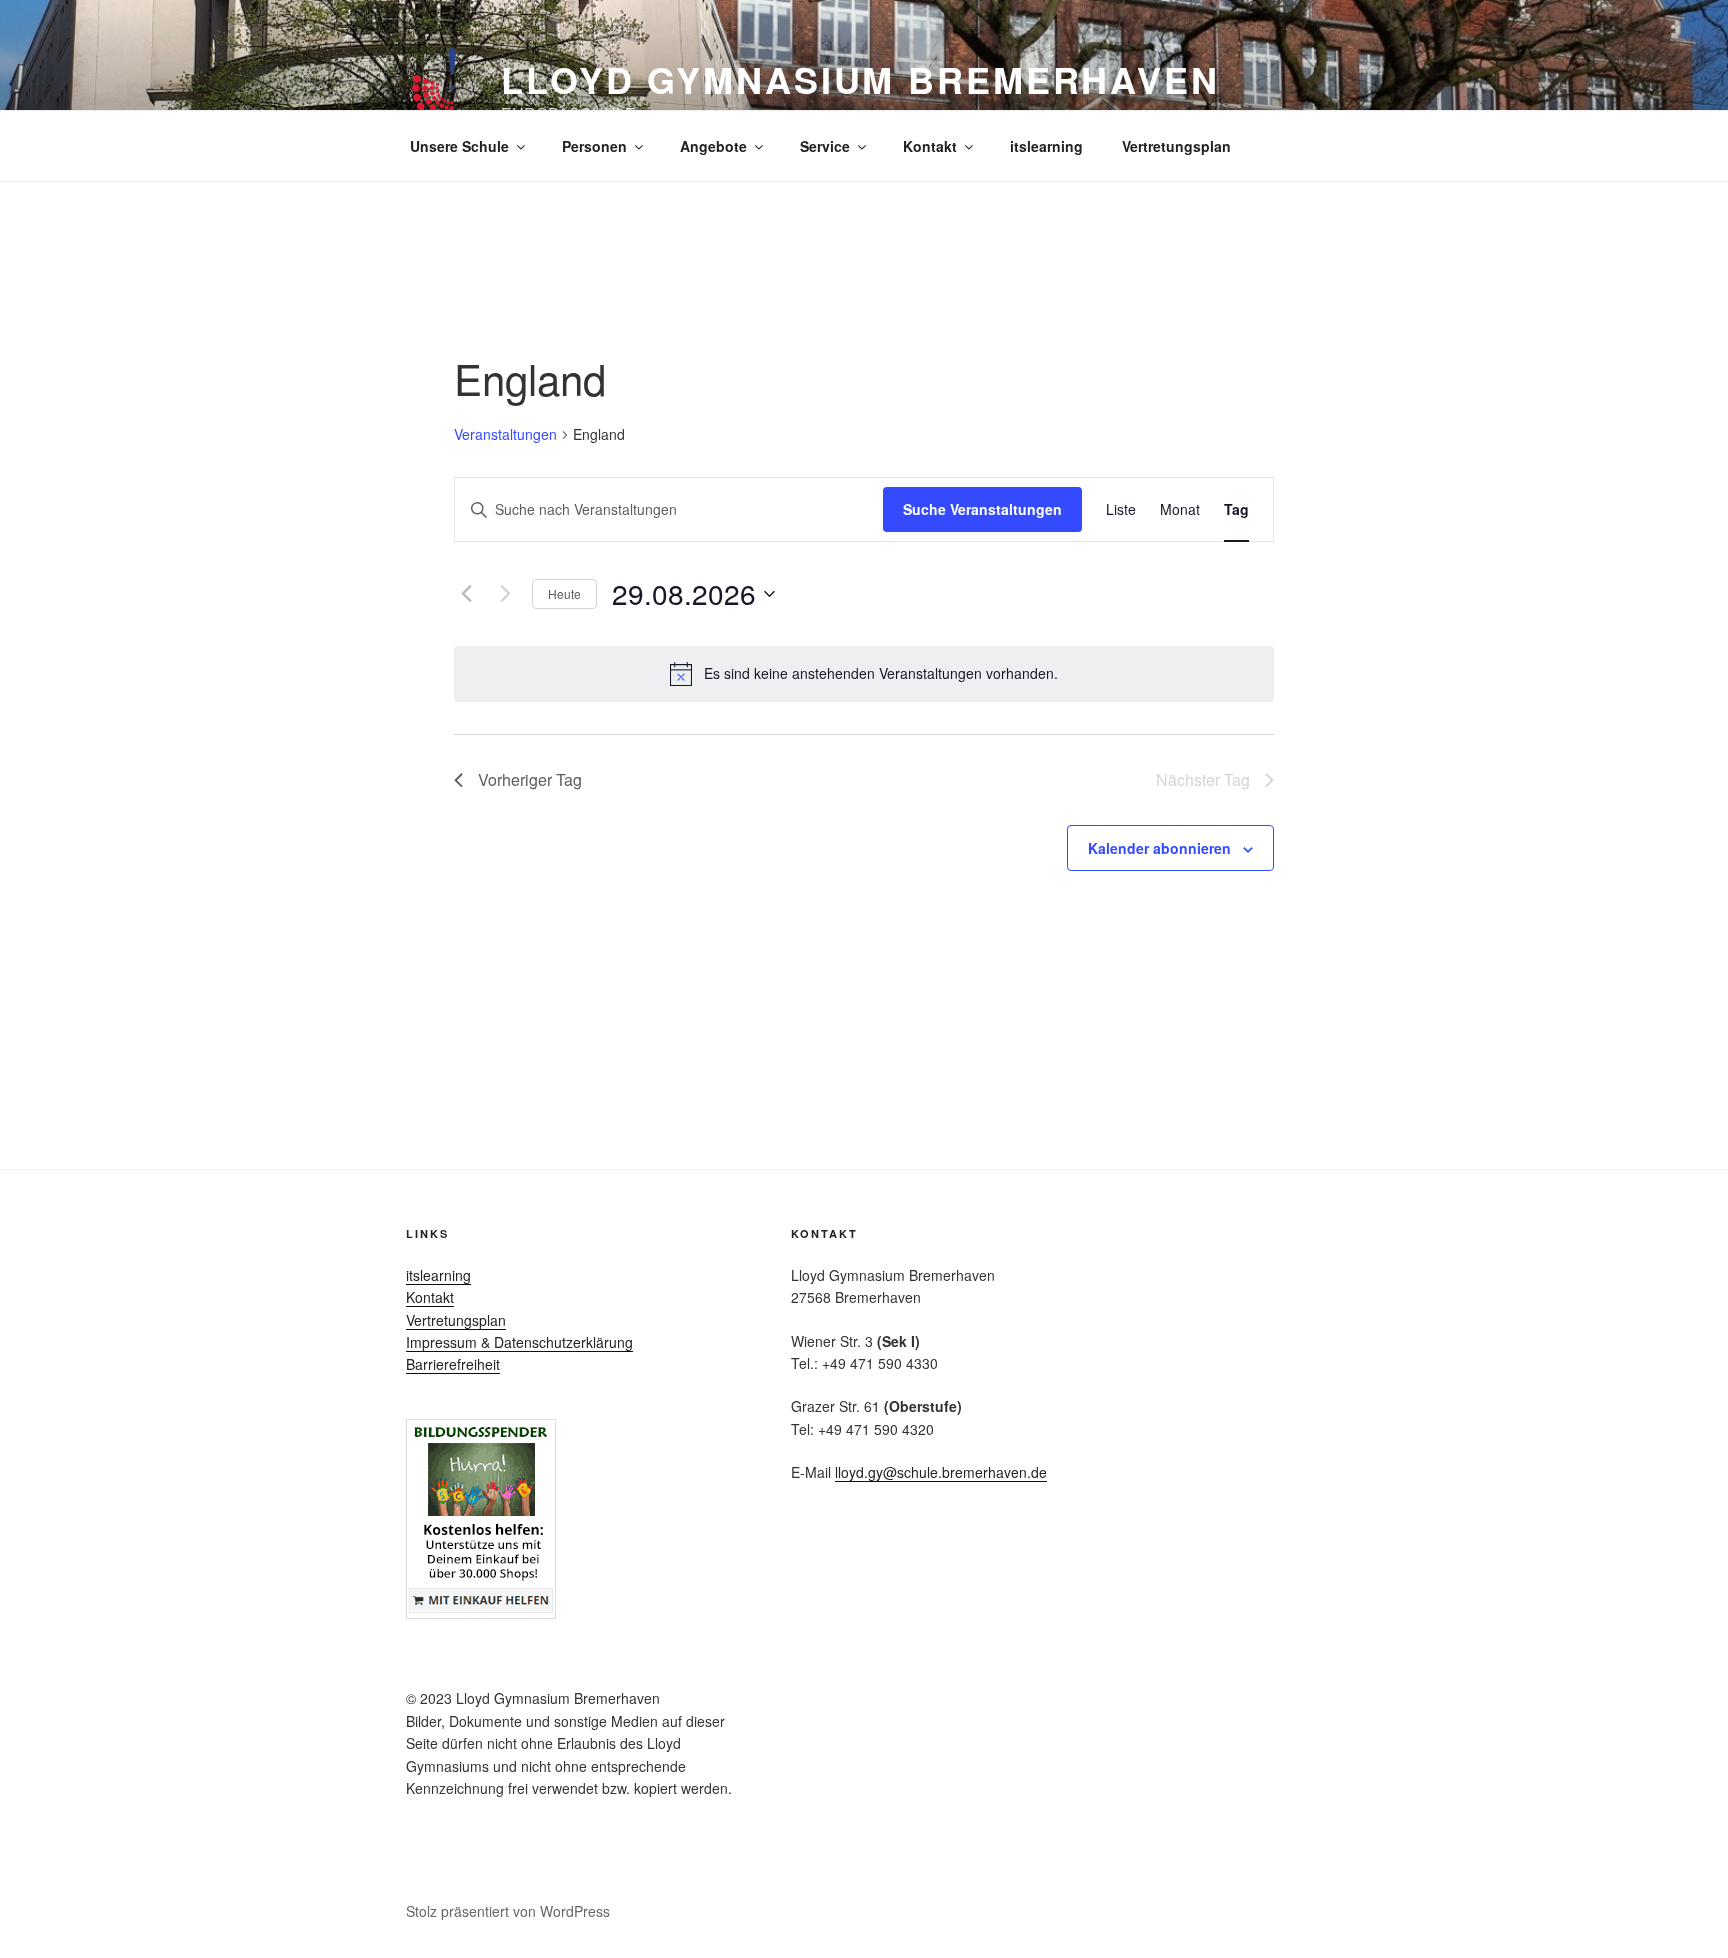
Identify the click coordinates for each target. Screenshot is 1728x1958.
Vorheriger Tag (530, 779)
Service (825, 146)
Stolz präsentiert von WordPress (508, 1911)
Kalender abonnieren (1159, 848)
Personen (594, 146)
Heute (564, 593)
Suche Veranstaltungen (982, 509)
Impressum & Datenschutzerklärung (519, 1342)
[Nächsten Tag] (505, 594)
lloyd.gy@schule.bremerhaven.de (941, 1472)
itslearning (1046, 146)
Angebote (713, 146)
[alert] (864, 674)
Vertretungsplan (1176, 146)
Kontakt (930, 146)
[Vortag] (466, 594)
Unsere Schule (459, 146)
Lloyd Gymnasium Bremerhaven (860, 79)
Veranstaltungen (505, 434)
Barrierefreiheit (453, 1364)
